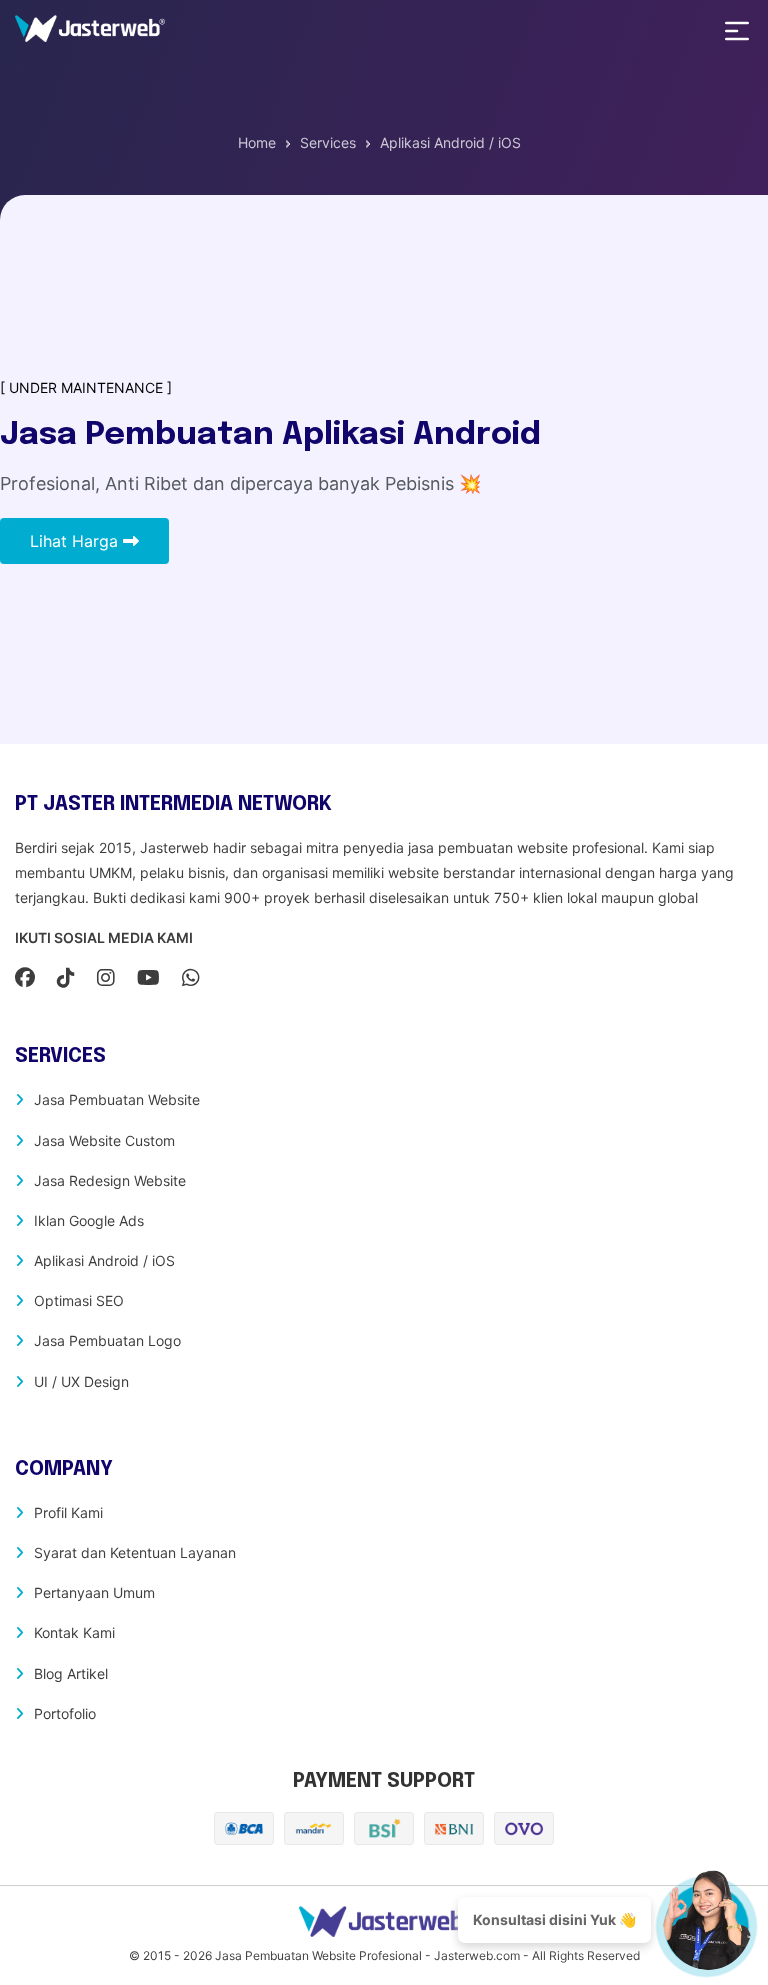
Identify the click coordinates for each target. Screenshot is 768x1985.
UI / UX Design (81, 1381)
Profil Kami (68, 1512)
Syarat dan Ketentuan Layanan (135, 1552)
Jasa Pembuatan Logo (107, 1340)
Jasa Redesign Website (110, 1180)
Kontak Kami (74, 1632)
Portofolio (65, 1713)
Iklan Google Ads (89, 1220)
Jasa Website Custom (104, 1140)
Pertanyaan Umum (94, 1592)
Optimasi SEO (79, 1300)
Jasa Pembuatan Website (117, 1099)
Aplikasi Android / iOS (104, 1260)
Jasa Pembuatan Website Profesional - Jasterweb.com (367, 1955)
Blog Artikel (71, 1673)
